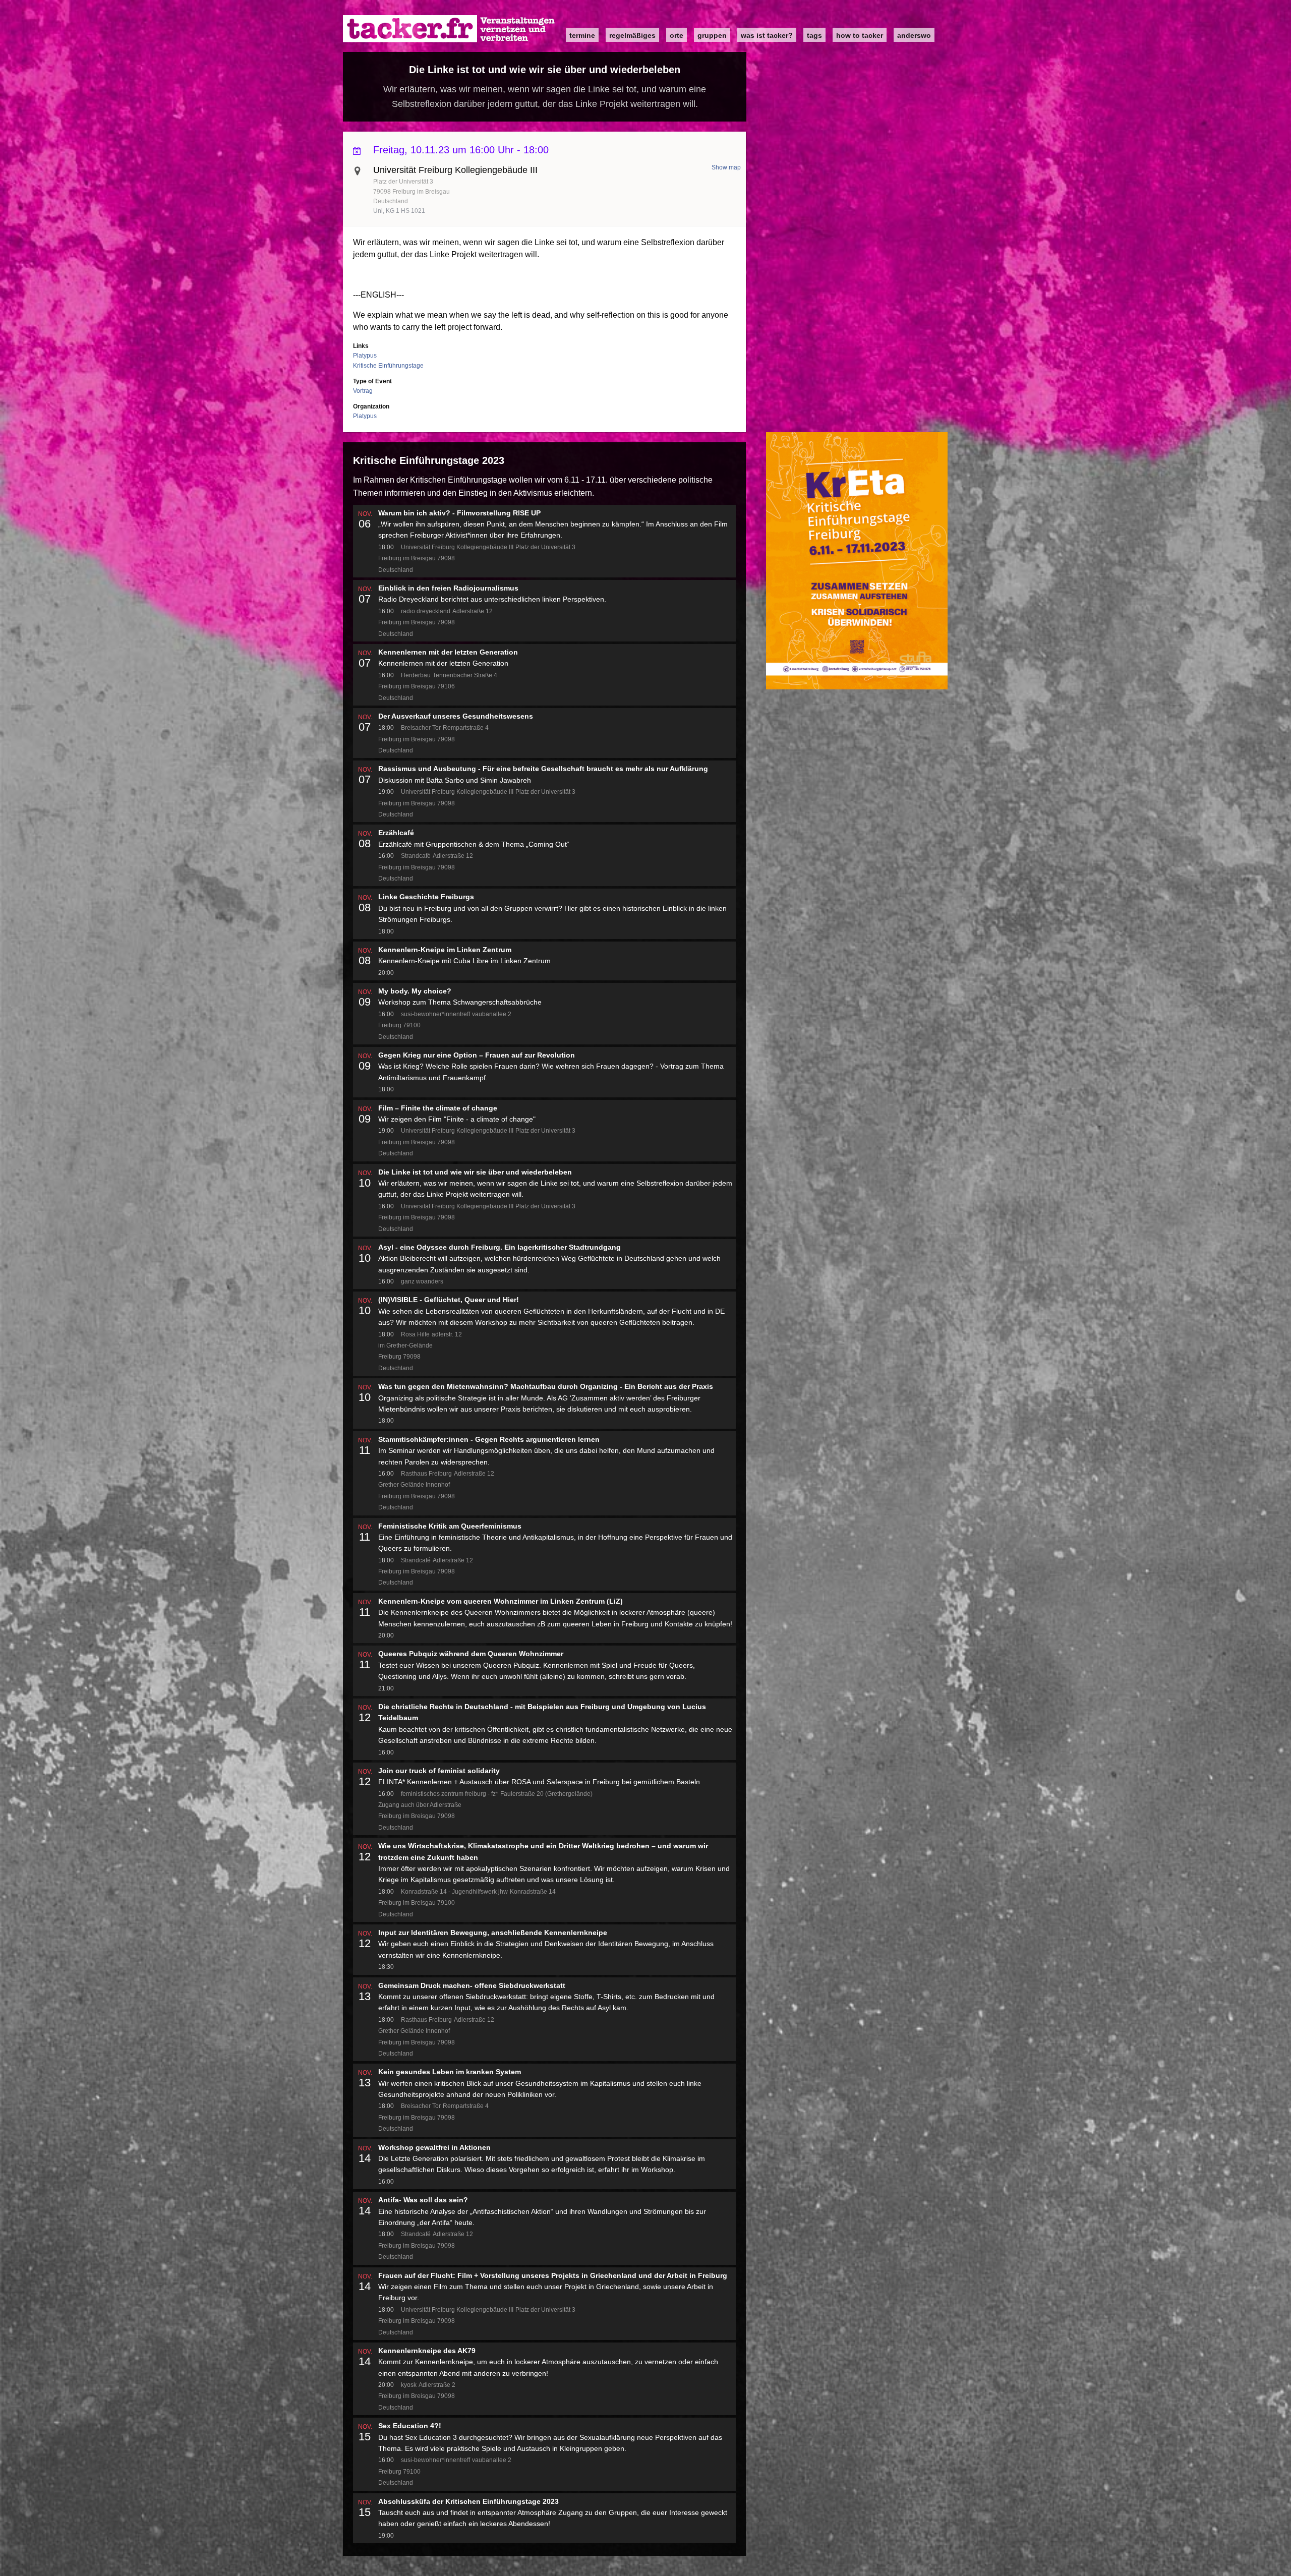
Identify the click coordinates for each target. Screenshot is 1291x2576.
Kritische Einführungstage (388, 366)
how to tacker (860, 35)
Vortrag (363, 391)
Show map (726, 167)
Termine (582, 35)
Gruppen (712, 35)
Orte (677, 35)
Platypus (365, 356)
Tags (814, 35)
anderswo (914, 35)
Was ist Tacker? (767, 35)
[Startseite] (449, 29)
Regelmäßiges (632, 35)
